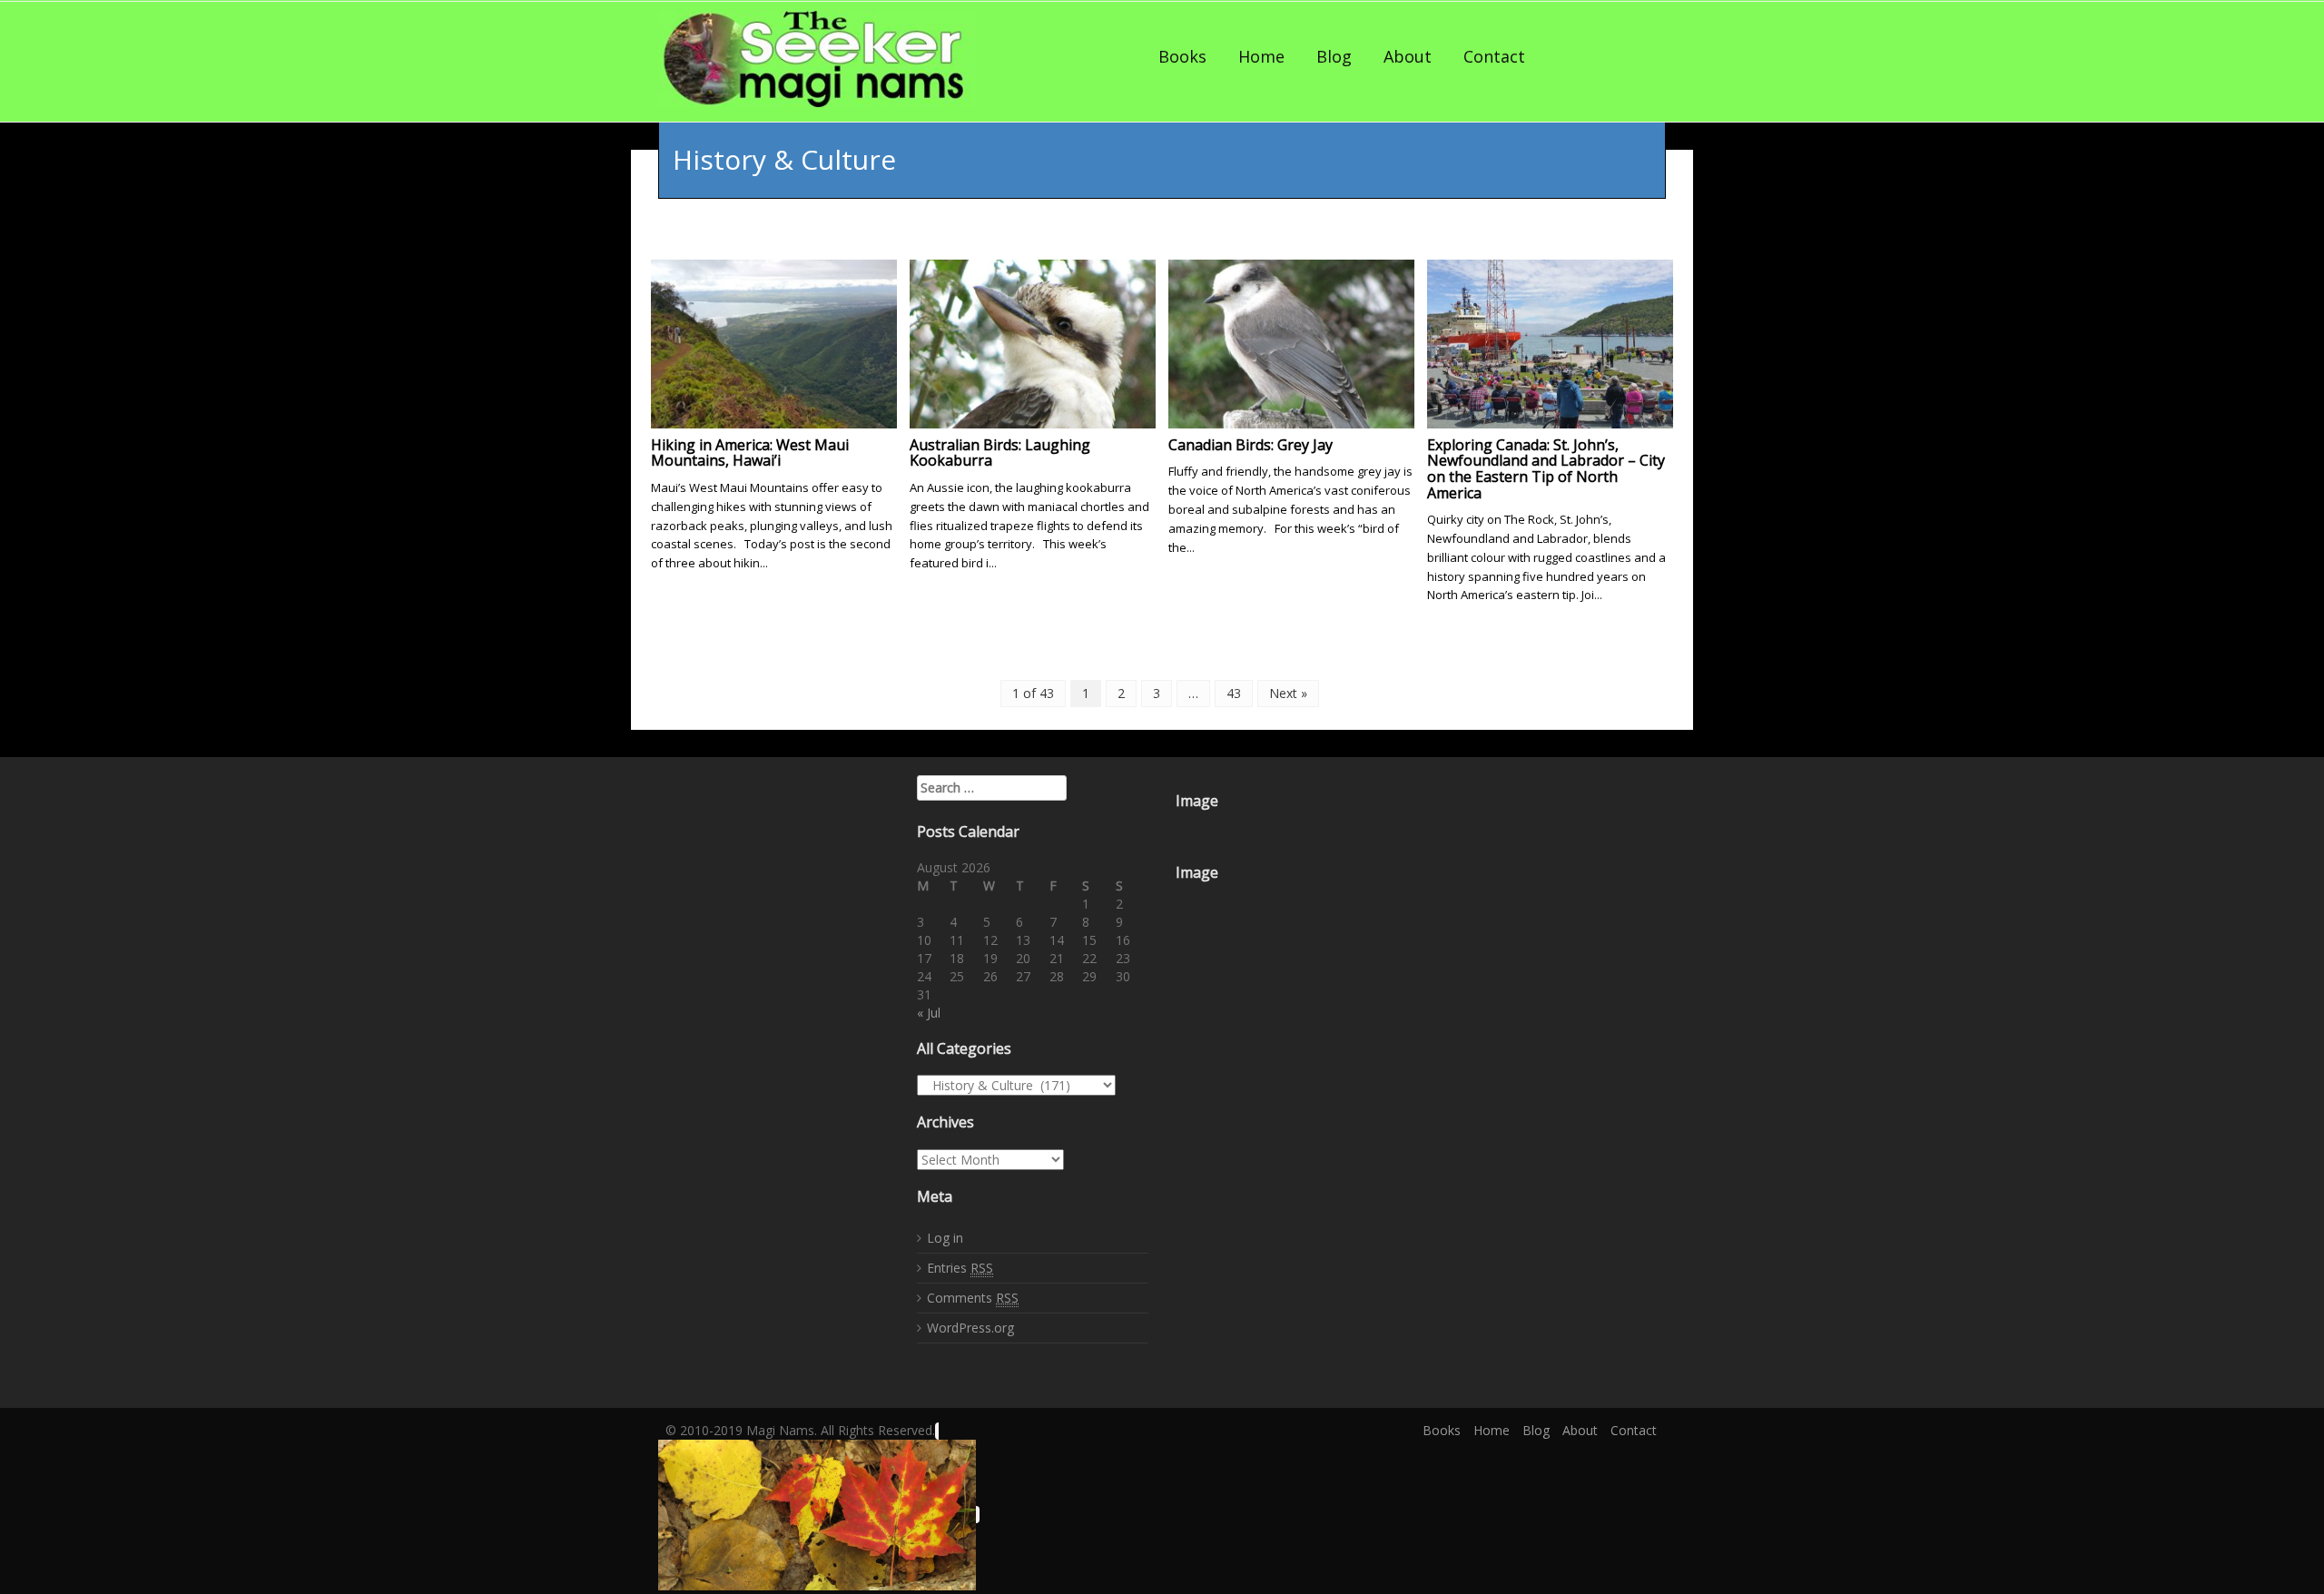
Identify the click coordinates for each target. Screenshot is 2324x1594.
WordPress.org (970, 1328)
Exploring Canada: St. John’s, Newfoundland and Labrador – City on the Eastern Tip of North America (1546, 469)
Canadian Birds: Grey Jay (1251, 445)
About (1408, 56)
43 (1234, 693)
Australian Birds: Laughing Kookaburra (1000, 453)
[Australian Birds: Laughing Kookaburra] (1033, 342)
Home (1261, 56)
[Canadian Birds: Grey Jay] (1291, 342)
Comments (973, 1298)
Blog (1334, 56)
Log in (945, 1238)
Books (1182, 56)
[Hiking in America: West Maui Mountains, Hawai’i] (774, 342)
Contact (1494, 56)
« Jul (929, 1013)
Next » (1288, 693)
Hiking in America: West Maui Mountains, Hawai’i (750, 453)
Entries (960, 1268)
